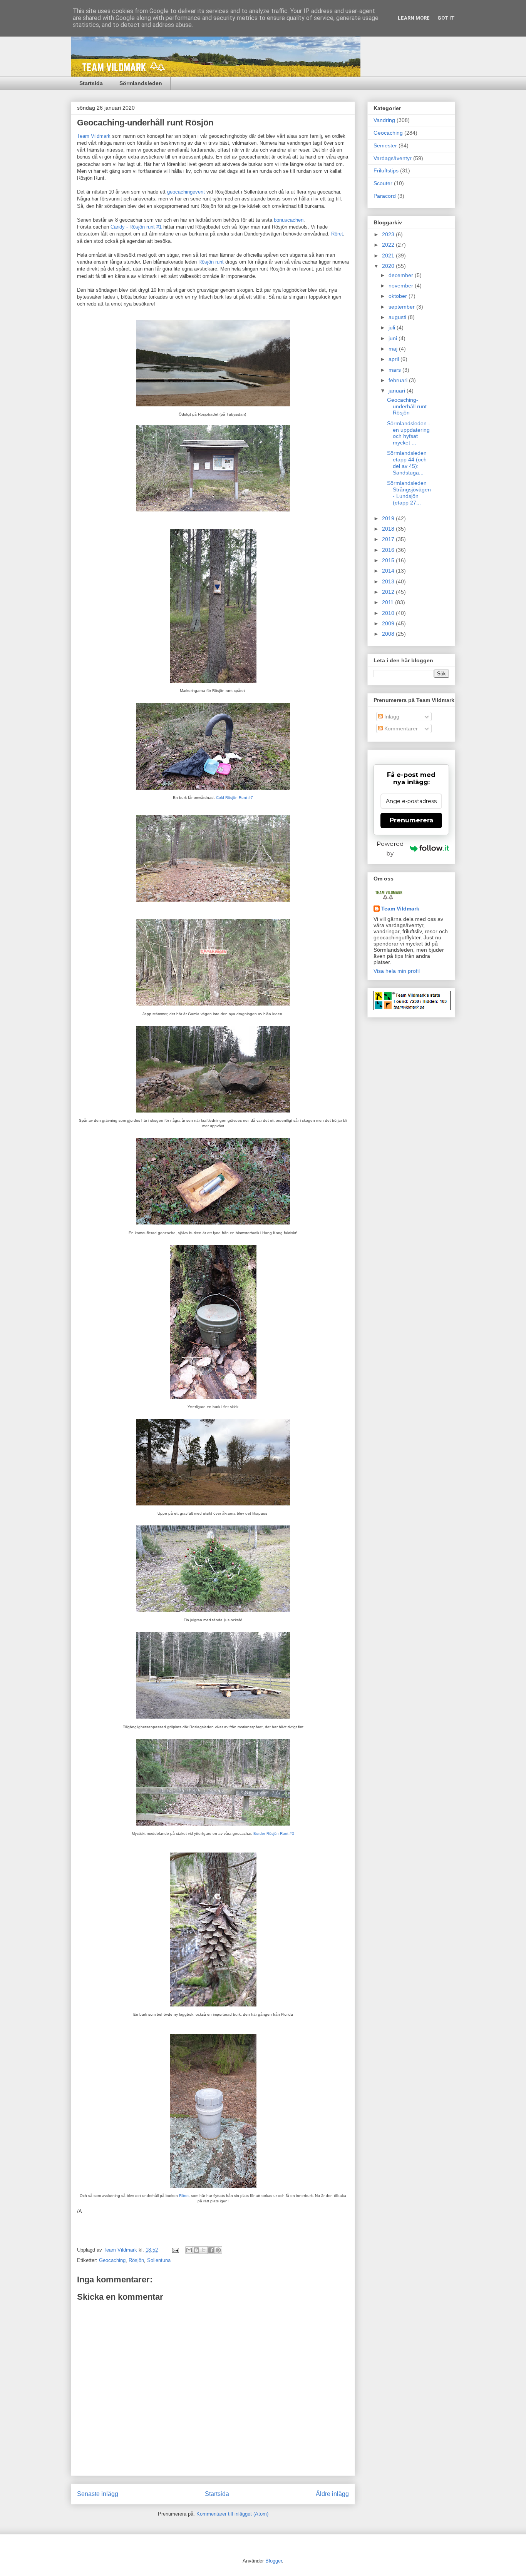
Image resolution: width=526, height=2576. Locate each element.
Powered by (390, 849)
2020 (389, 266)
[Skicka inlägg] (175, 2250)
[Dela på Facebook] (211, 2250)
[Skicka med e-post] (189, 2250)
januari (398, 391)
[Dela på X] (204, 2250)
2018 (389, 529)
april (394, 359)
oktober (399, 296)
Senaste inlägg (98, 2494)
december (402, 275)
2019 (389, 518)
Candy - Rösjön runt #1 (136, 227)
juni (394, 338)
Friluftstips (386, 170)
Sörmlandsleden (141, 83)
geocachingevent (186, 192)
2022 (389, 245)
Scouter (383, 183)
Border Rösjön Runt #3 (274, 1833)
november (402, 286)
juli (393, 327)
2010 (389, 613)
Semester (385, 145)
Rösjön (136, 2260)
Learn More (414, 18)
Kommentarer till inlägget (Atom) (232, 2514)
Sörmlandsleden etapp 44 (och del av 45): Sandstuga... (407, 463)
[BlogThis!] (196, 2250)
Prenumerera (411, 820)
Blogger (274, 2561)
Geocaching (112, 2260)
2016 (389, 550)
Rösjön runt (212, 262)
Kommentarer (400, 728)
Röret (337, 234)
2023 (389, 234)
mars (395, 370)
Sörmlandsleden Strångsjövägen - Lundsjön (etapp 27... (409, 493)
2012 (389, 592)
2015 (389, 560)
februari (399, 380)
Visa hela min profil (397, 971)
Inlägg (391, 717)
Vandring (384, 120)
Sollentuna (159, 2260)
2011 (389, 602)
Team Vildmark (94, 136)
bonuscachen (289, 220)
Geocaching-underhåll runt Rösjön (407, 406)
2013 (389, 581)
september (402, 307)
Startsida (91, 83)
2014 (389, 571)
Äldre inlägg (332, 2494)
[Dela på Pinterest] (218, 2250)
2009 (389, 623)
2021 (389, 256)
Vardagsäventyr (393, 158)
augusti (398, 317)
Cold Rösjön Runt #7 (235, 798)
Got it (446, 18)
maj (394, 349)
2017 (389, 539)
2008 (389, 634)
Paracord (385, 196)
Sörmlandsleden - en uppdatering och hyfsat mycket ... (409, 433)
